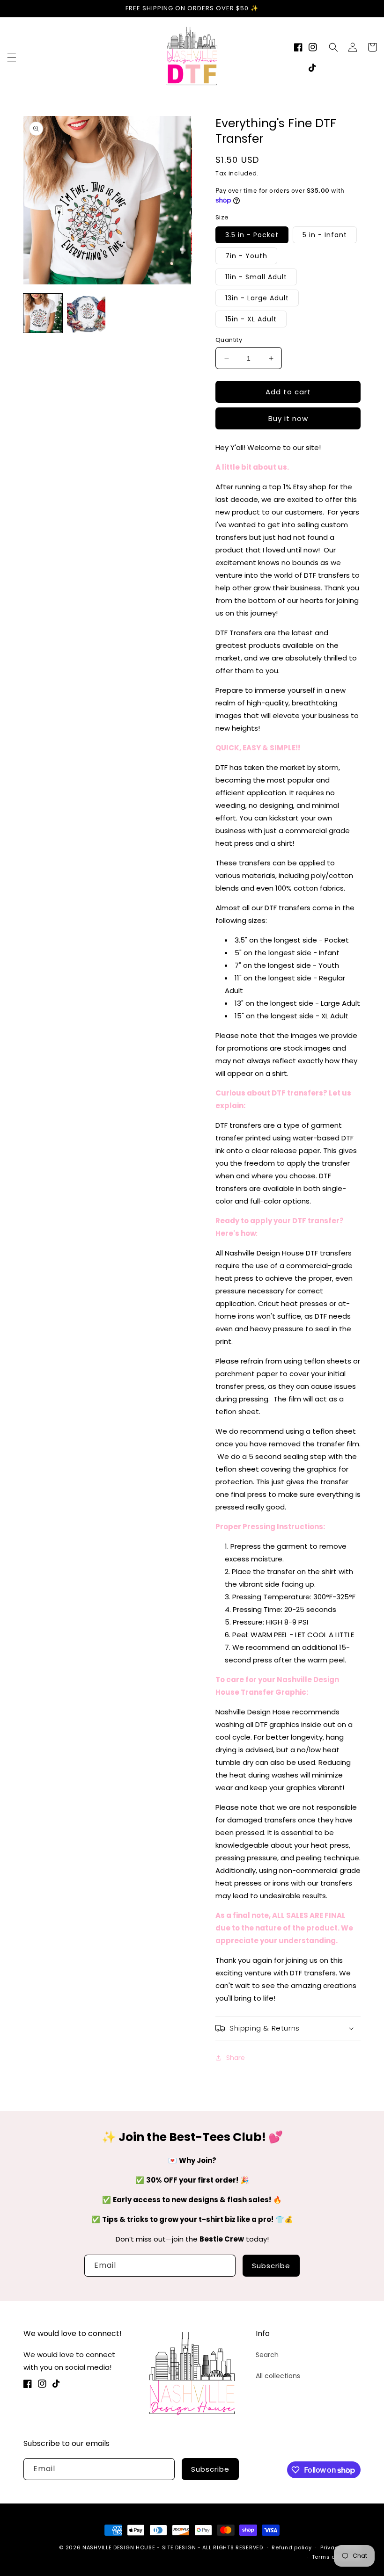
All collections (278, 2376)
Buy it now (288, 418)
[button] (12, 58)
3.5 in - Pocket (252, 235)
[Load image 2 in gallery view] (86, 313)
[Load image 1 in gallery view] (43, 313)
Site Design (179, 2547)
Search (267, 2355)
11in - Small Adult (256, 277)
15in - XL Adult (251, 319)
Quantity (229, 340)
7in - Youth (246, 256)
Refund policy (292, 2547)
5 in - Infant (325, 235)
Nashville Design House (119, 2547)
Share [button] (236, 2058)
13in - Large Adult (257, 298)
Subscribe (271, 2266)
